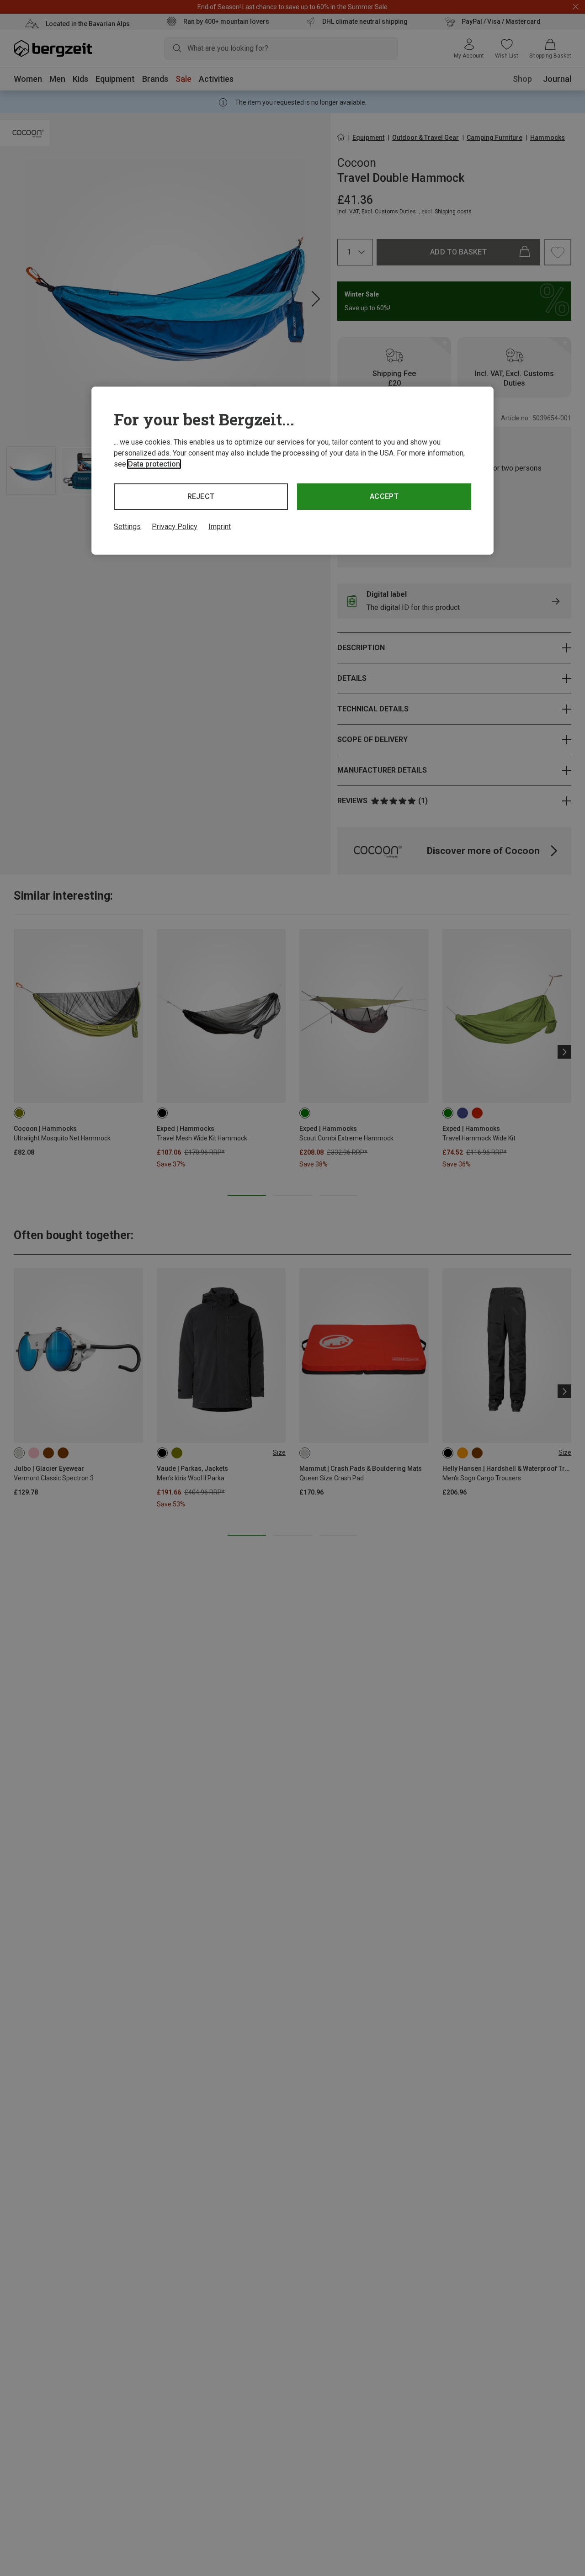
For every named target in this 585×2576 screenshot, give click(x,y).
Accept (384, 496)
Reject (201, 496)
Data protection (154, 464)
